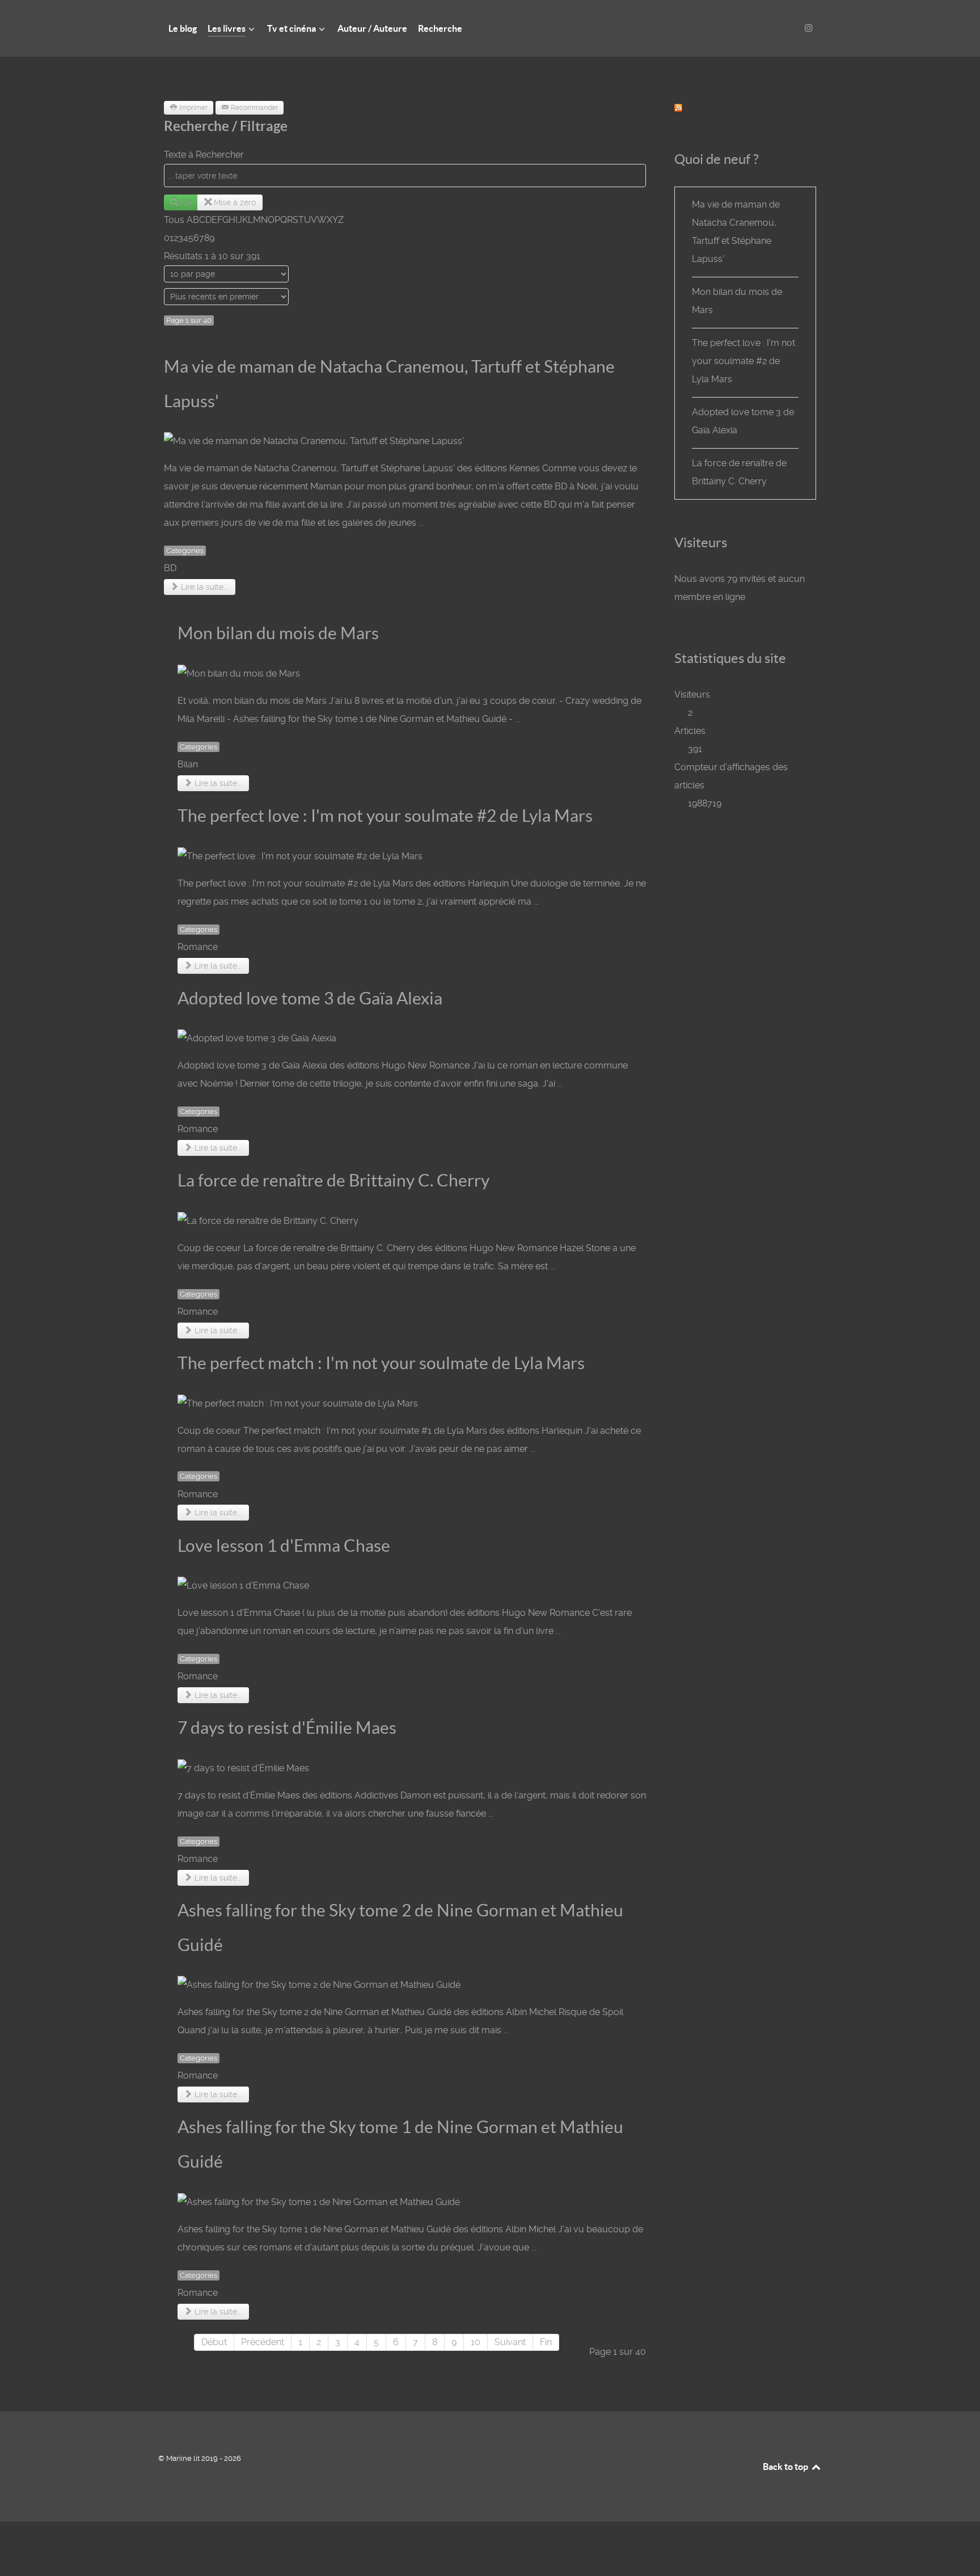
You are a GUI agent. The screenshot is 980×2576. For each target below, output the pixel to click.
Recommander (254, 108)
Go (186, 202)
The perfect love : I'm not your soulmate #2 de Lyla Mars (385, 816)
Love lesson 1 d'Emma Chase (284, 1545)
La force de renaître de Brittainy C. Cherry (333, 1180)
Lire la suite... (204, 587)
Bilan (188, 764)
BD (170, 568)
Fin (546, 2342)
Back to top (786, 2467)
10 (476, 2342)
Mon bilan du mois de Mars (278, 633)
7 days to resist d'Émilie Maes (287, 1728)
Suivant (510, 2342)
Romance (198, 947)
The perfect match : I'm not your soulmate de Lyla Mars (381, 1363)
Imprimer (193, 108)
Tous (174, 220)
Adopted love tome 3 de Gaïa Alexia (310, 998)
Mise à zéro (235, 202)
